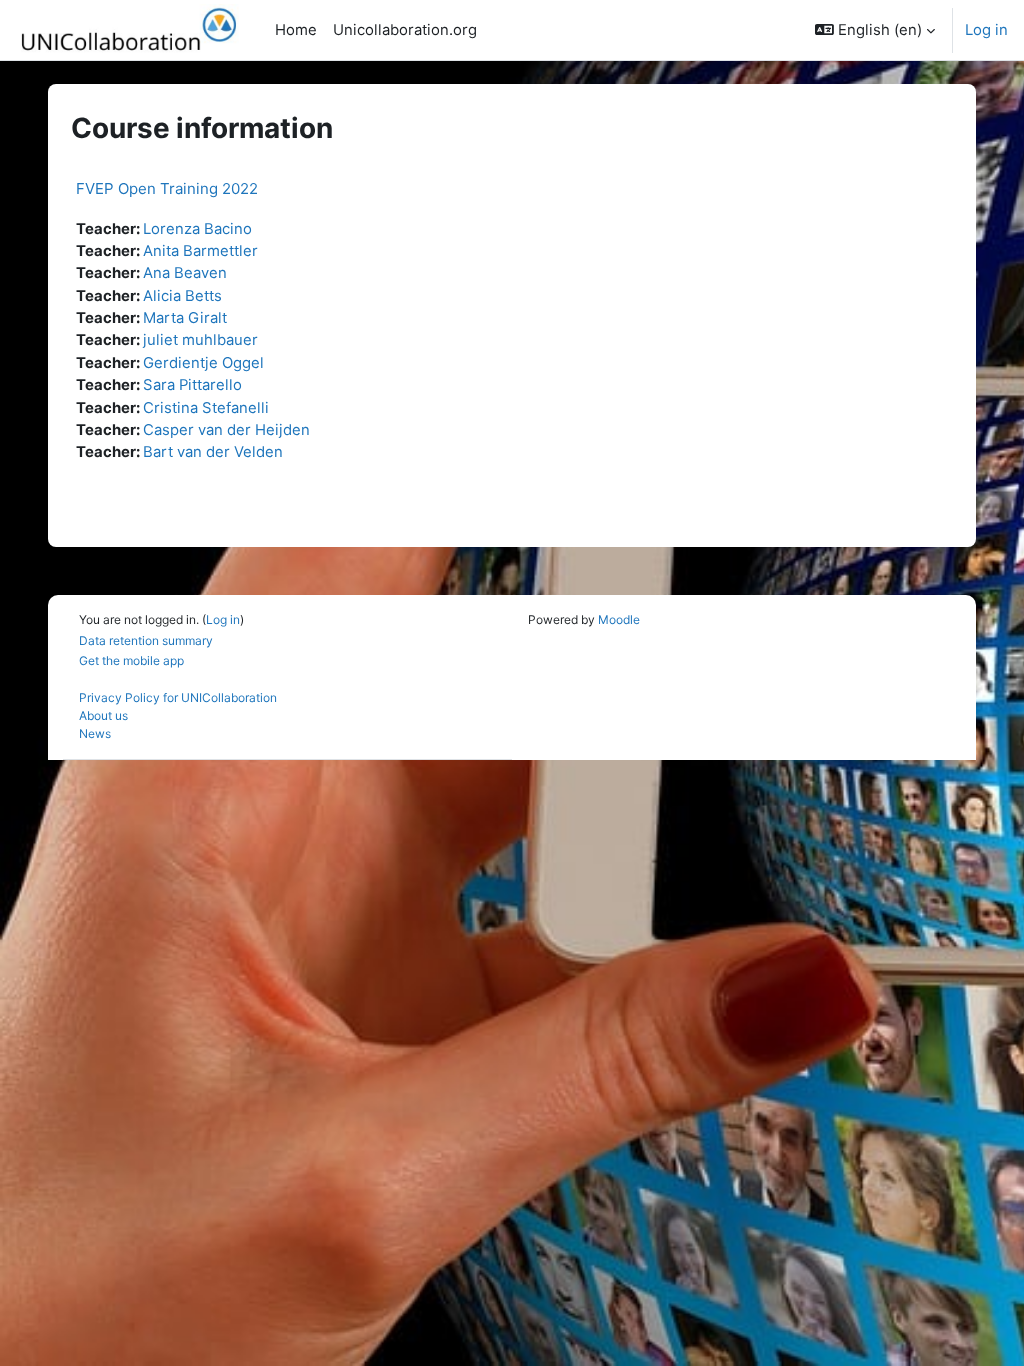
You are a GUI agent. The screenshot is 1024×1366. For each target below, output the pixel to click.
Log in (986, 30)
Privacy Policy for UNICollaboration (178, 697)
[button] (875, 30)
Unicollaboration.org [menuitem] (405, 30)
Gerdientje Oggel (203, 363)
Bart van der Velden (213, 452)
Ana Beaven (185, 273)
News (95, 733)
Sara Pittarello (192, 385)
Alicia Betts (182, 296)
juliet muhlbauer (200, 340)
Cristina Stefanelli (206, 408)
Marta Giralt (185, 318)
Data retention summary (146, 640)
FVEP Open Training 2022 (167, 188)
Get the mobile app (131, 660)
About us (103, 715)
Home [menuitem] (296, 30)
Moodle (619, 619)
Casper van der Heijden (226, 430)
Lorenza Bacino (197, 229)
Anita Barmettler (200, 251)
